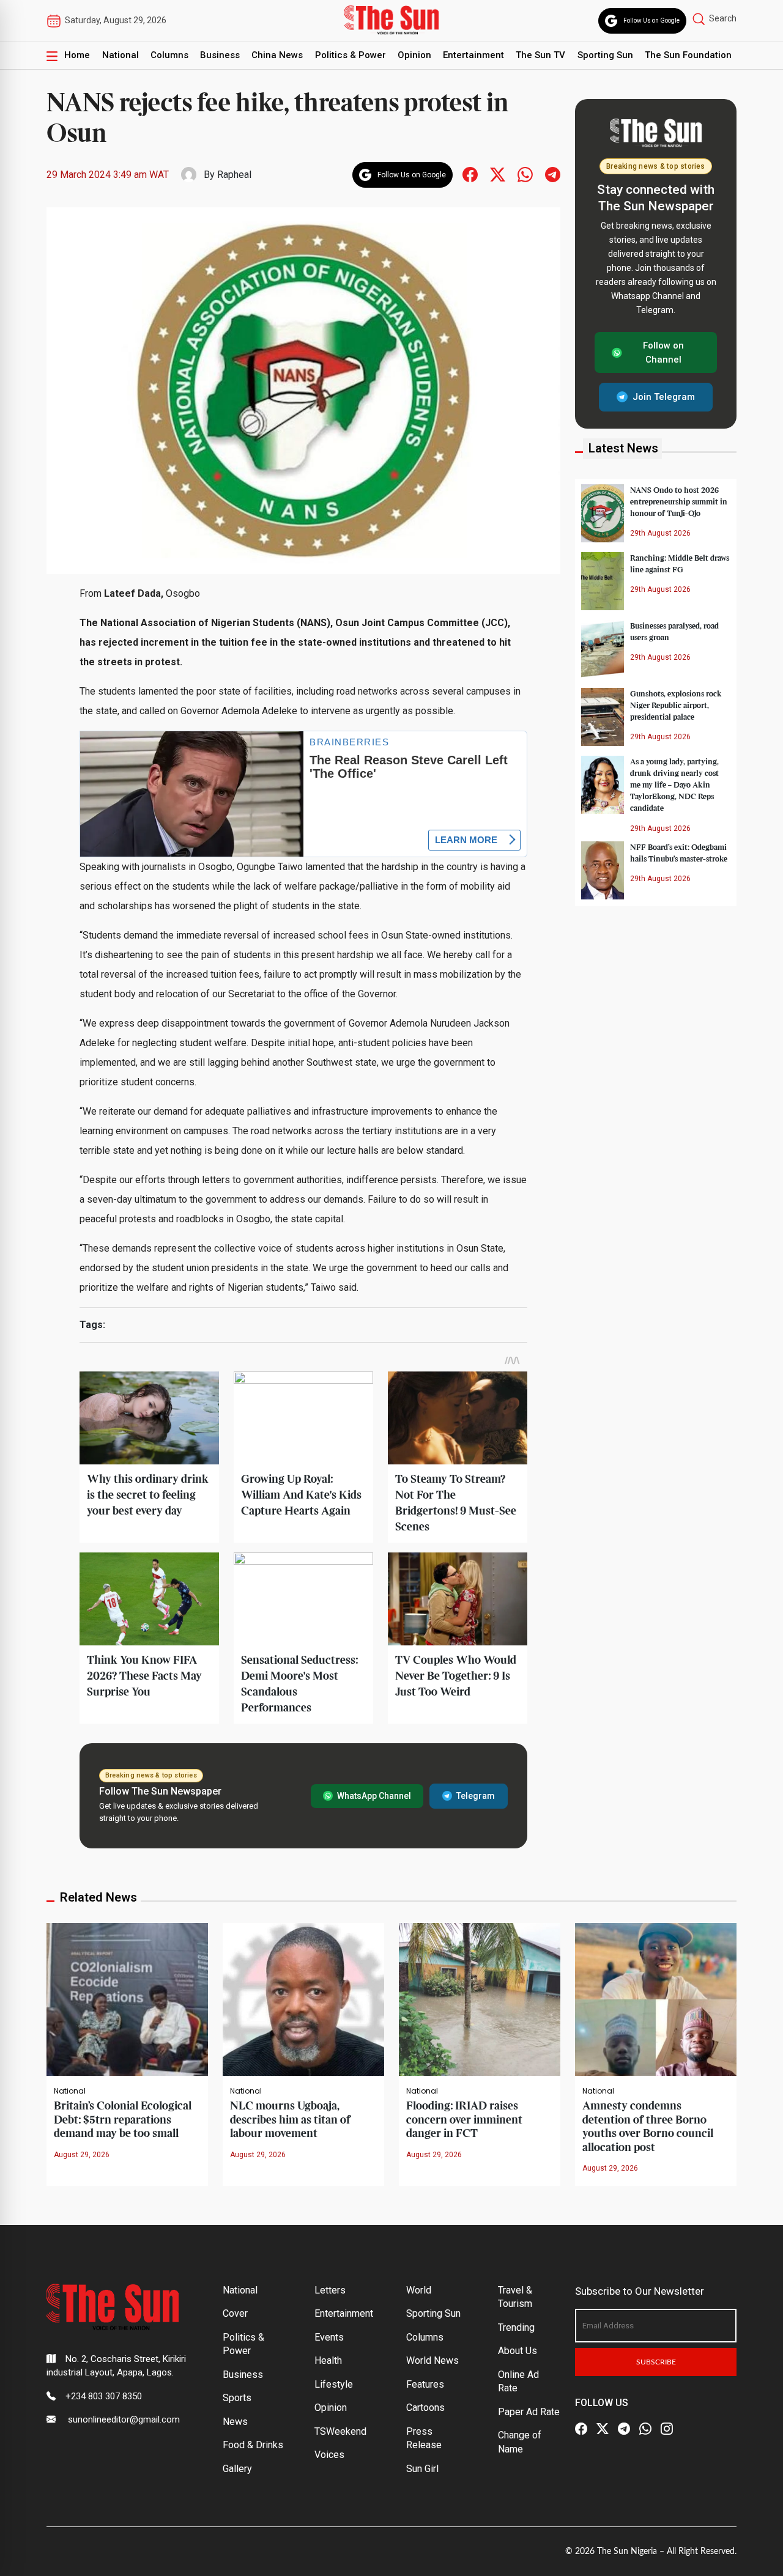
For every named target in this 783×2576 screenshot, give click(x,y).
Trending (516, 2327)
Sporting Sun (605, 55)
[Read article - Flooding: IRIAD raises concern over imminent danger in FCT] (480, 1998)
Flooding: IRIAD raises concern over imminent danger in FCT (464, 2120)
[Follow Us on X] (603, 2429)
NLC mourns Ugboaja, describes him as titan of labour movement (290, 2120)
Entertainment (473, 55)
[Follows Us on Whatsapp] (525, 174)
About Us (518, 2351)
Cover (235, 2313)
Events (329, 2337)
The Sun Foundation (688, 55)
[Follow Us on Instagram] (667, 2429)
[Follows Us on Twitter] (498, 174)
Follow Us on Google (651, 20)
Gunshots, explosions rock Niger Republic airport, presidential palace (676, 705)
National (121, 55)
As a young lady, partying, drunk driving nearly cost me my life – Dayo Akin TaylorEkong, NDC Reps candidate (674, 785)
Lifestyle (334, 2384)
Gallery (237, 2469)
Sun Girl (422, 2469)
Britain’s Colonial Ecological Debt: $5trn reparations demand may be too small (123, 2120)
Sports (237, 2398)
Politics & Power (351, 55)
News (235, 2422)
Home (77, 55)
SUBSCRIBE (656, 2362)
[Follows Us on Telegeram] (553, 174)
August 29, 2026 (82, 2155)
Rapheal (234, 175)
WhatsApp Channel (374, 1796)
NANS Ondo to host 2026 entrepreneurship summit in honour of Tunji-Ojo (679, 501)
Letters (330, 2290)
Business (220, 55)
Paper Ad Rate (529, 2412)
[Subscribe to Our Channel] (624, 2429)
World (419, 2290)
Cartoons (425, 2408)
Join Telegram (664, 397)
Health (328, 2360)
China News (277, 55)
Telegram (476, 1796)
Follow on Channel (663, 352)
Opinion (414, 55)
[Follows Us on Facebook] (470, 174)
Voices (329, 2455)
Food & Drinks (253, 2445)
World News (432, 2360)
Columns (169, 55)
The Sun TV (540, 55)
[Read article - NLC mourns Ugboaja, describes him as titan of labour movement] (303, 1998)
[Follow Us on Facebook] (581, 2429)
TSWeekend (340, 2431)
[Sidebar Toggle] (52, 56)
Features (425, 2384)
